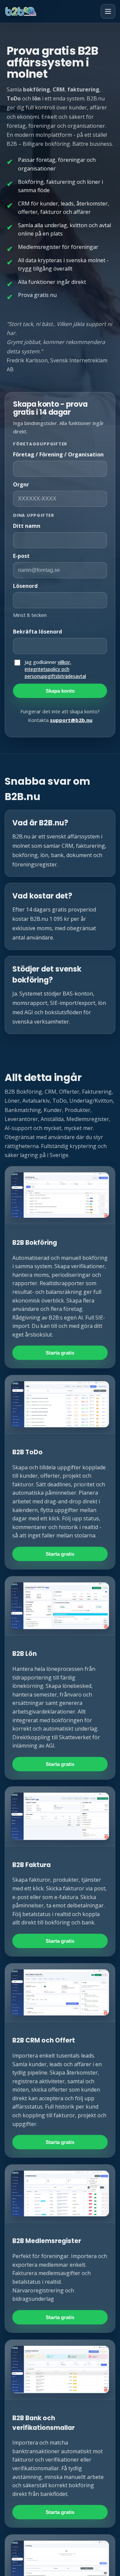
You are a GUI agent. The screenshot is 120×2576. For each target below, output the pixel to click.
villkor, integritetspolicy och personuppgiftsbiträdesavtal (55, 669)
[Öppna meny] (108, 11)
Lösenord (25, 586)
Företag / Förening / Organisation (58, 454)
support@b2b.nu (71, 720)
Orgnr (21, 484)
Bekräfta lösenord (37, 632)
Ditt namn (27, 526)
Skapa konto (60, 691)
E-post (21, 556)
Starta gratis (60, 1353)
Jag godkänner (55, 669)
